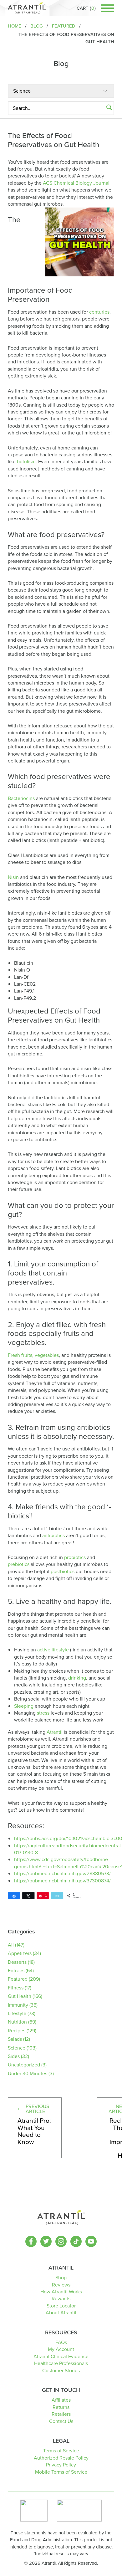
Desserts (17, 1962)
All (11, 1945)
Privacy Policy (61, 2465)
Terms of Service (61, 2451)
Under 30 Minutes (28, 2073)
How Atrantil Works (61, 2292)
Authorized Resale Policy (61, 2458)
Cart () (86, 8)
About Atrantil (61, 2313)
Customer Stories (61, 2371)
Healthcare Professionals (61, 2363)
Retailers (61, 2414)
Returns (61, 2407)
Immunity (18, 2005)
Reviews (61, 2285)
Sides (14, 2056)
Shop (61, 2278)
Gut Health (20, 1996)
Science (17, 2048)
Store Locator (61, 2306)
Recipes (17, 2031)
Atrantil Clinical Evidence (61, 2356)
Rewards (61, 2299)
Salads (15, 2039)
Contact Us (61, 2421)
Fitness (16, 1988)
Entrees (16, 1970)
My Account (61, 2349)
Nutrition (17, 2022)
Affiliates (61, 2400)
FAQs (61, 2342)
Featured (18, 1979)
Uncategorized (24, 2065)
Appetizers (20, 1953)
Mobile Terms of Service (61, 2472)
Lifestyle (17, 2013)
